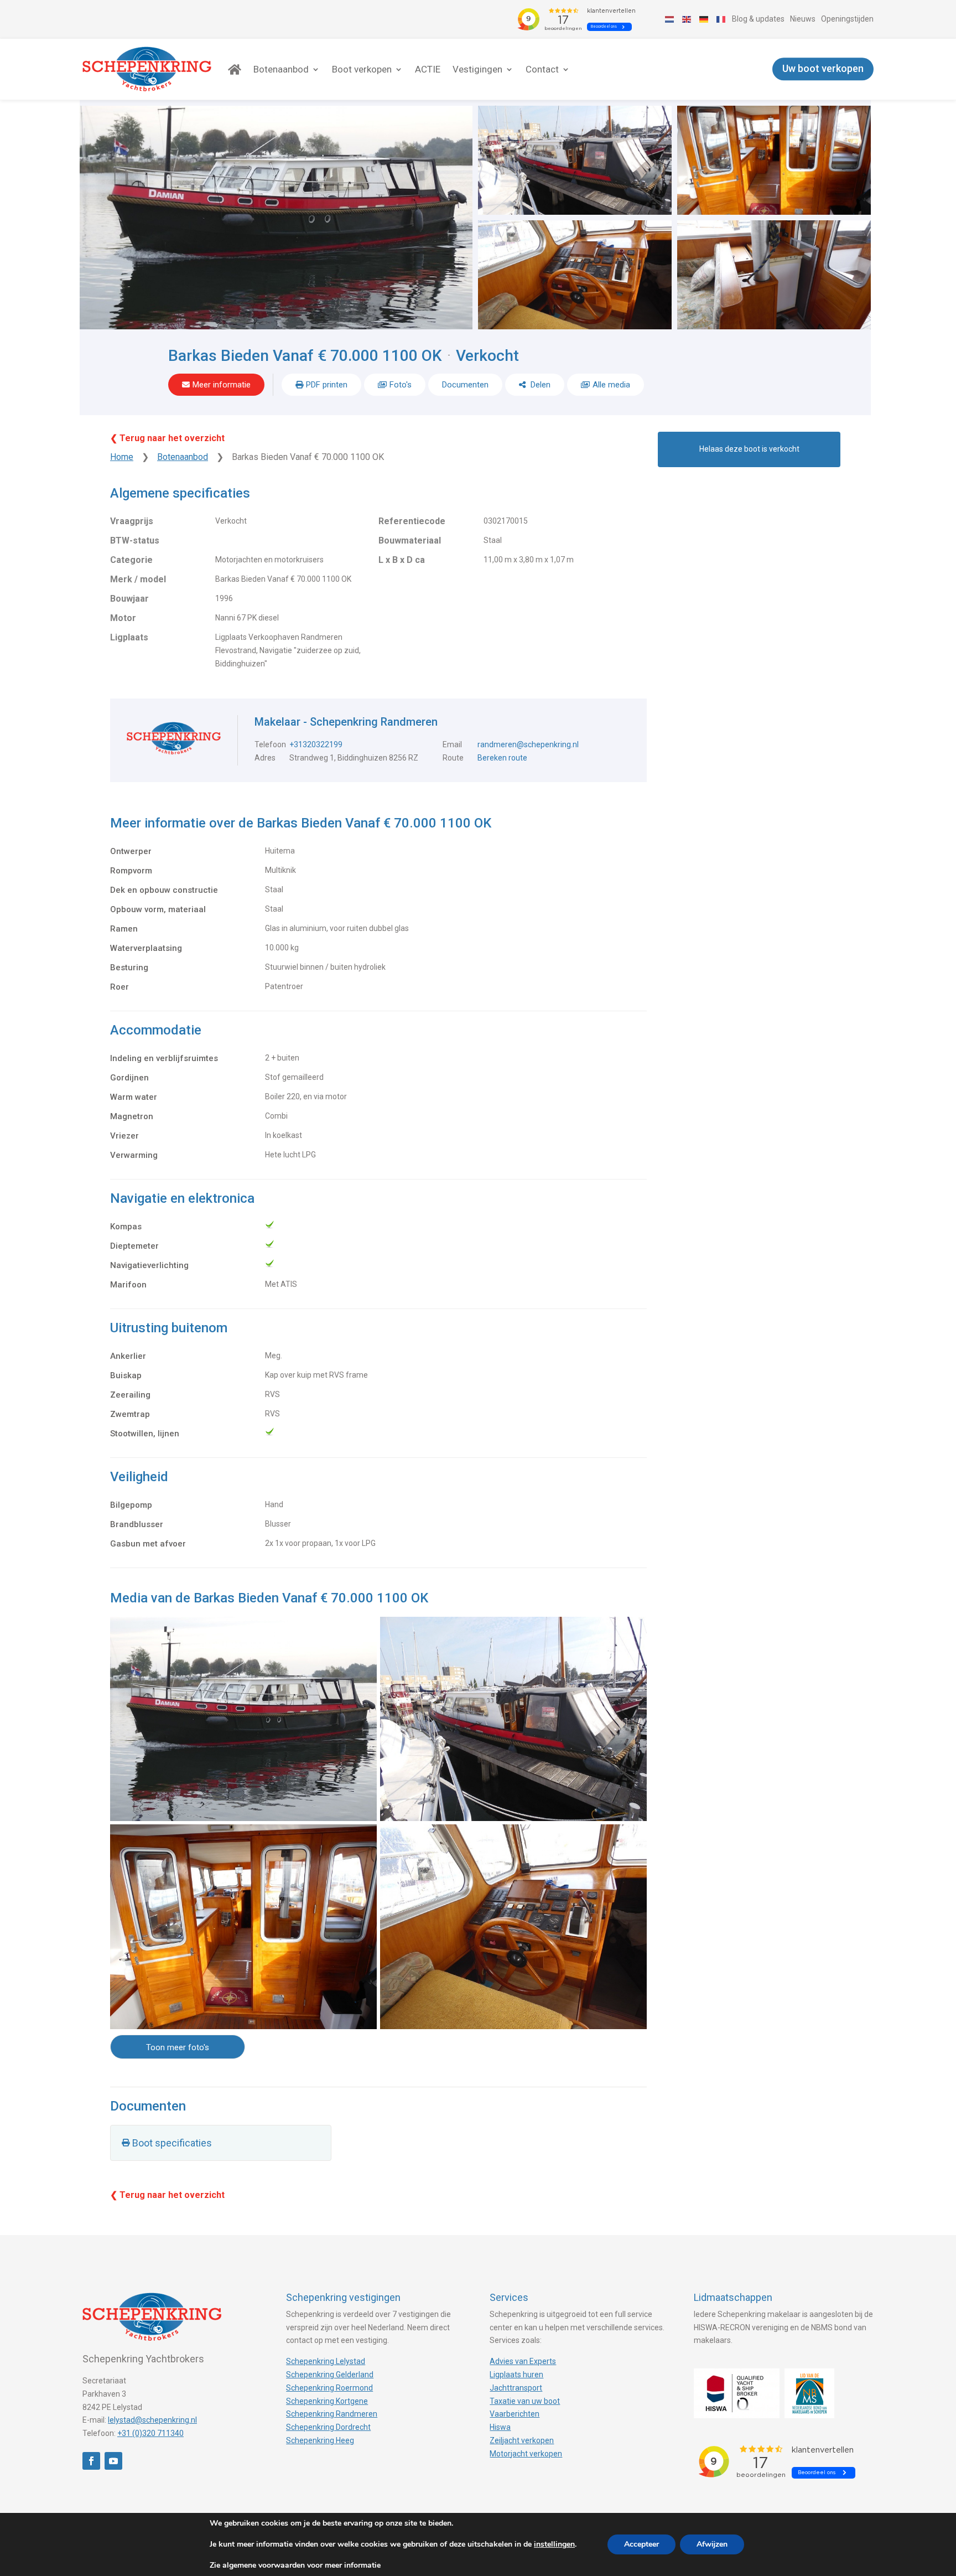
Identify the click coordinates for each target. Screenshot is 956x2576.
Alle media (611, 385)
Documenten (465, 385)
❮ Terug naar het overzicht (167, 438)
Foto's (401, 385)
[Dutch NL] (670, 19)
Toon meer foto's (178, 2047)
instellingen (554, 2544)
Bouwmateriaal (410, 540)
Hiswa (500, 2427)
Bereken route (502, 758)
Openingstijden (847, 19)
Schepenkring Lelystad (326, 2361)
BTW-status (135, 540)
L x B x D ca (402, 560)
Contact (542, 69)
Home (122, 457)
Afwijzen (712, 2544)
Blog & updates (758, 19)
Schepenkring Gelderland (330, 2375)
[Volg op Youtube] (113, 2461)
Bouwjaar (129, 599)
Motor (123, 618)
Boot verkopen (362, 69)
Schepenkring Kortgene (327, 2401)
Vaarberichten (515, 2414)
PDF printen (327, 385)
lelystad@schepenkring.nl (152, 2420)
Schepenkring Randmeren (332, 2414)
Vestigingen (477, 69)
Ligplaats (129, 637)
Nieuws (803, 19)
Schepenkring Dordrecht (328, 2427)
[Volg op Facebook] (91, 2461)
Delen (539, 385)
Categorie (131, 560)
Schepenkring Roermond (329, 2388)
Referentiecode (412, 521)
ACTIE (428, 69)
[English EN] (687, 19)
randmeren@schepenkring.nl (528, 744)
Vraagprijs (132, 521)
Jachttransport (516, 2388)
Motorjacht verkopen (526, 2454)
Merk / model (138, 579)
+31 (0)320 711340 (150, 2433)
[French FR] (721, 19)
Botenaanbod (281, 69)
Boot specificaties (172, 2143)
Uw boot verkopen (823, 69)
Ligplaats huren (516, 2375)
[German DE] (704, 19)
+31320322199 (316, 744)
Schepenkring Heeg (320, 2440)
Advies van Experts (523, 2361)
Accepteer (641, 2544)
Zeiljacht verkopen (522, 2440)
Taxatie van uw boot (525, 2401)
